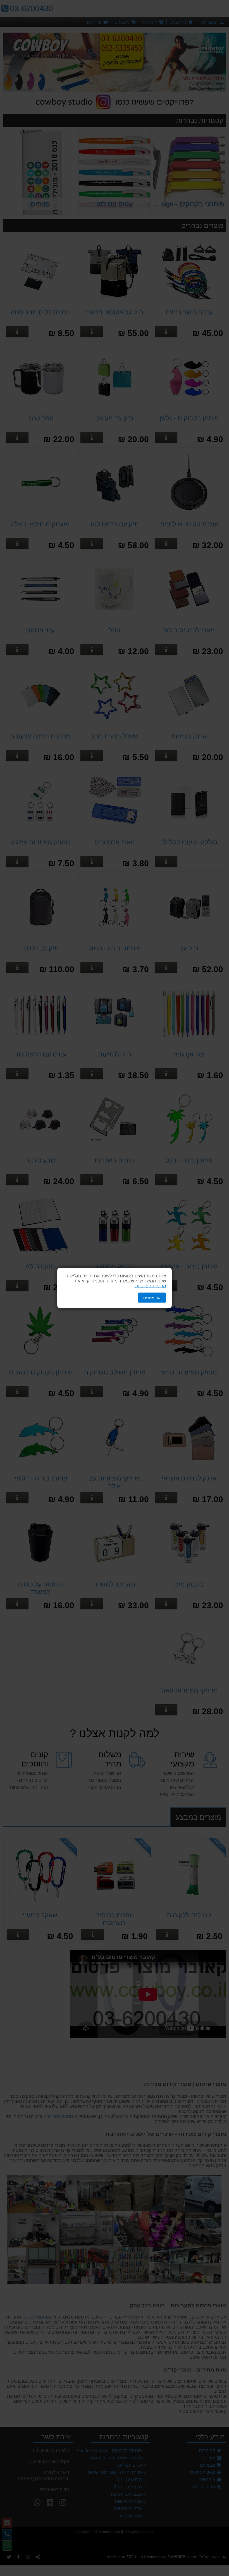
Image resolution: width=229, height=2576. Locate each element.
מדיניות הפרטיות (151, 1286)
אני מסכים (152, 1297)
